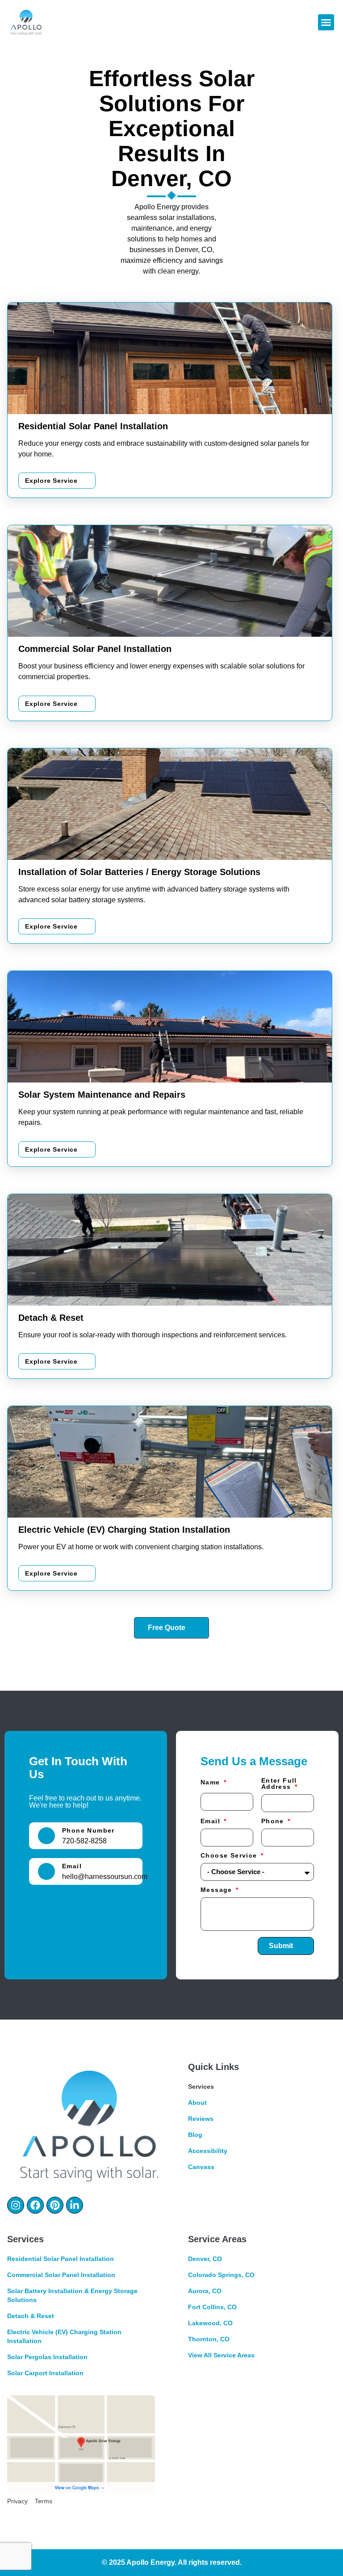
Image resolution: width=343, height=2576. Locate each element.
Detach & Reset (31, 2316)
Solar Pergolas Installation (47, 2357)
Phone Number (88, 1830)
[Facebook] (35, 2205)
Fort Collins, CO (212, 2307)
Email (72, 1866)
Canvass (201, 2167)
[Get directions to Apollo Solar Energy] (81, 2445)
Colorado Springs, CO (221, 2275)
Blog (195, 2135)
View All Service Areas (221, 2355)
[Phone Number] (46, 1836)
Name (211, 1782)
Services (201, 2087)
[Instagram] (16, 2205)
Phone (274, 1821)
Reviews (201, 2119)
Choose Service (230, 1856)
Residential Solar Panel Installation (61, 2259)
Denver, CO (205, 2259)
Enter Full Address (279, 1784)
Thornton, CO (209, 2339)
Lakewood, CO (210, 2323)
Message (218, 1890)
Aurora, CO (205, 2291)
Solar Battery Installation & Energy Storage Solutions (72, 2295)
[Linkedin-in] (75, 2205)
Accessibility (208, 2151)
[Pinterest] (55, 2205)
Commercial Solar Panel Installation (61, 2275)
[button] (326, 22)
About (197, 2103)
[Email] (46, 1871)
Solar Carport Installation (45, 2373)
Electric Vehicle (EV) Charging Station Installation (64, 2336)
